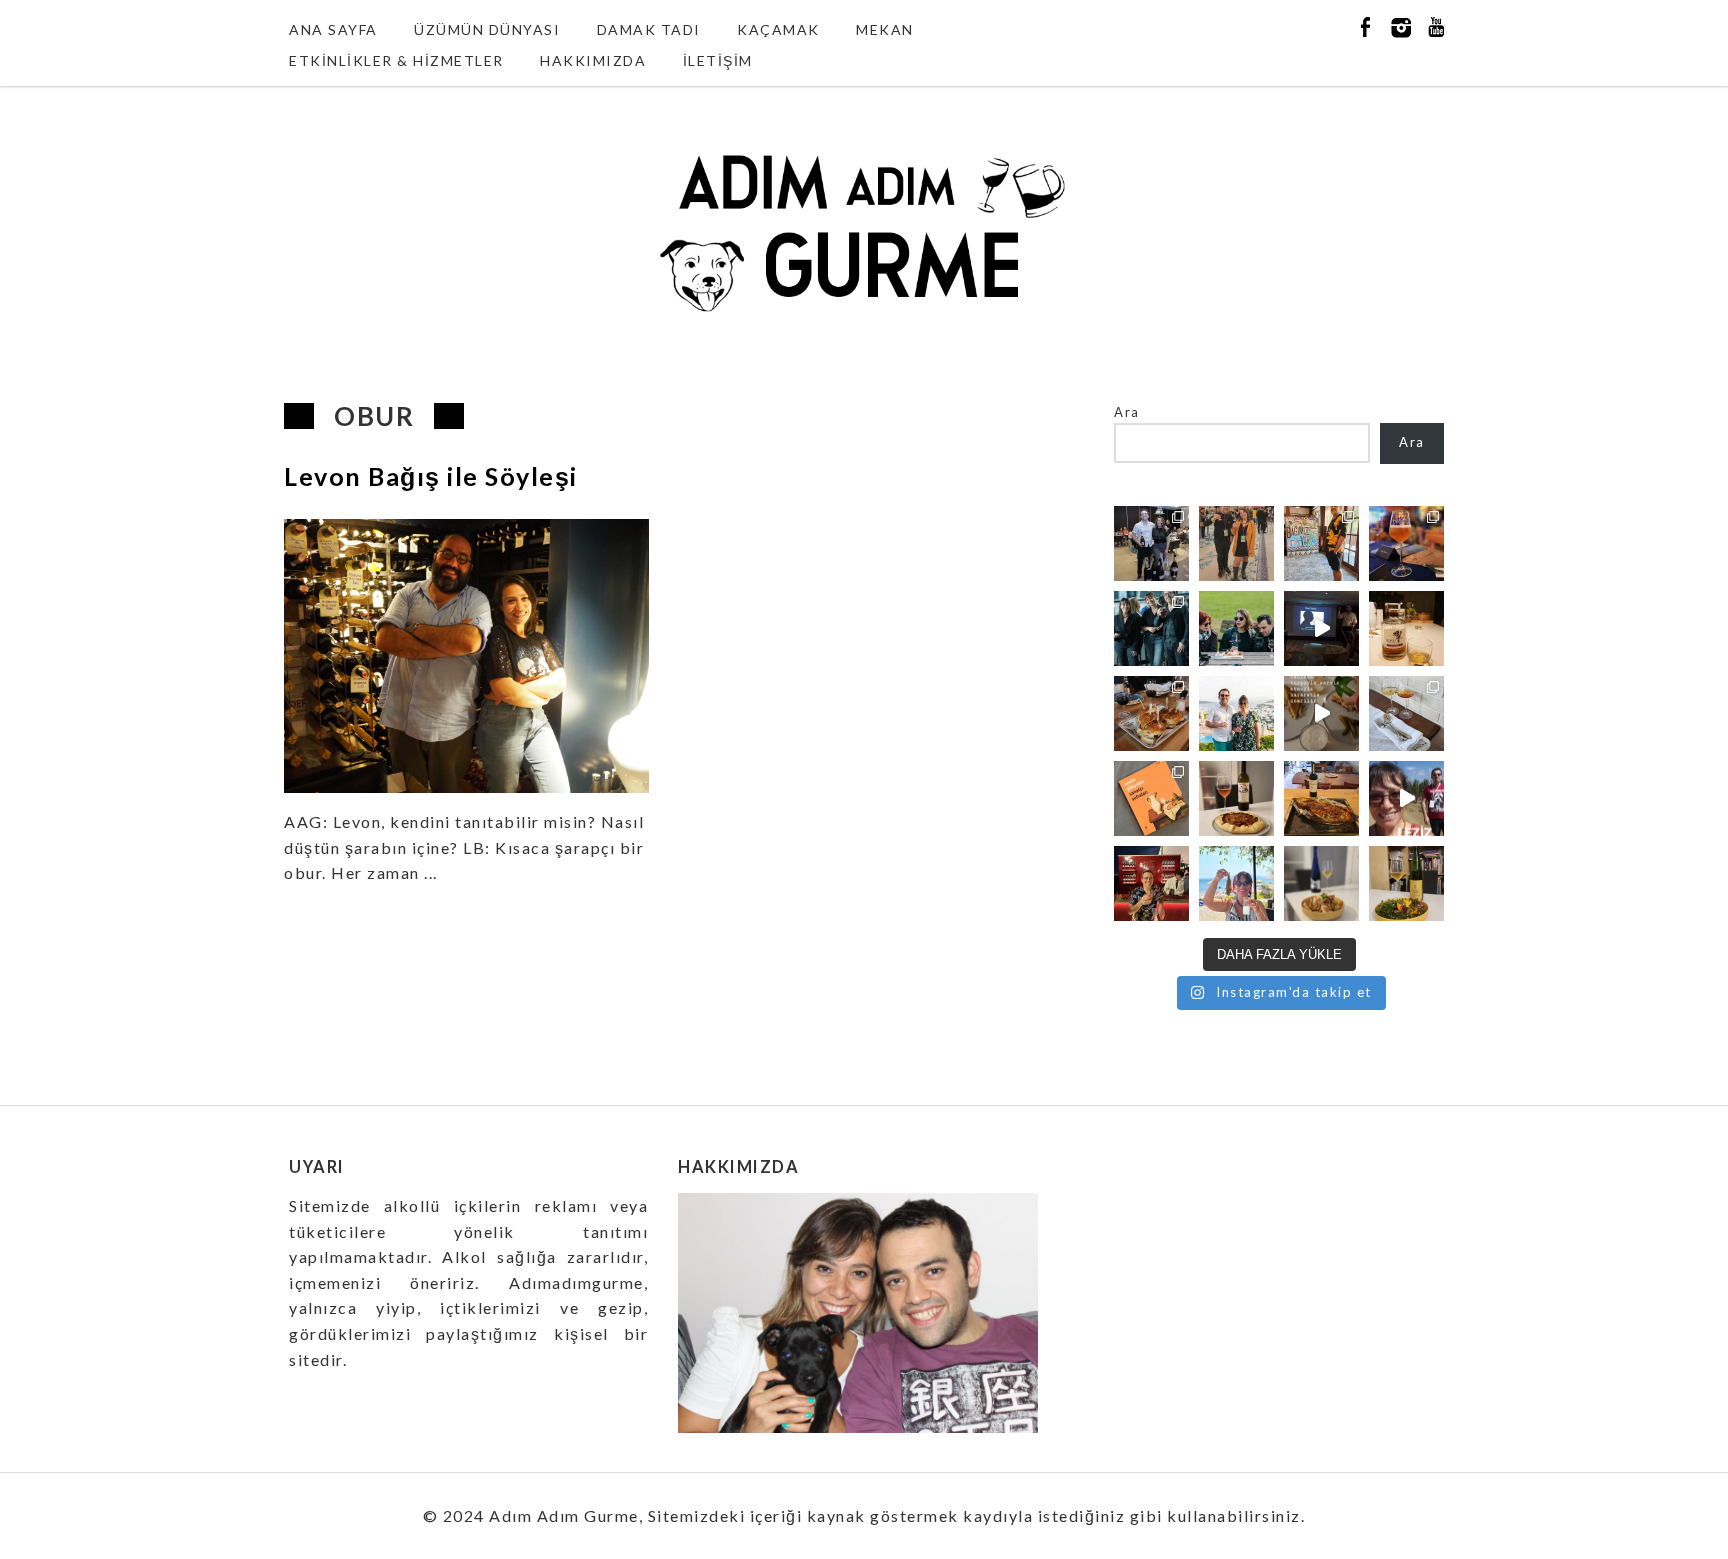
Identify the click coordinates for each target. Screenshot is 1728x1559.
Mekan (885, 29)
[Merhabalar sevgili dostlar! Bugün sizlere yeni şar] (1236, 628)
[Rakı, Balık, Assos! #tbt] (1236, 883)
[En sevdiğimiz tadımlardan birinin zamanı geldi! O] (1151, 543)
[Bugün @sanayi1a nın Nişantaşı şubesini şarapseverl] (1151, 628)
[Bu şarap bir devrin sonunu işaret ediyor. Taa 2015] (1406, 883)
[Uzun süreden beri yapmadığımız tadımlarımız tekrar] (1236, 713)
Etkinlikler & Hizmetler (396, 60)
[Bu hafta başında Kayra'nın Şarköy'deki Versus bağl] (1406, 798)
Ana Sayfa (333, 29)
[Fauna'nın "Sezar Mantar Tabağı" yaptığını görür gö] (1406, 713)
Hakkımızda (593, 60)
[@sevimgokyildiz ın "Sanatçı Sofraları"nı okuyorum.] (1151, 798)
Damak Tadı (649, 29)
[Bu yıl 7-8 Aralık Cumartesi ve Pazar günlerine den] (1236, 543)
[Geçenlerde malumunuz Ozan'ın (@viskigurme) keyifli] (1406, 628)
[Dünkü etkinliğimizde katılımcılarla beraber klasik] (1151, 713)
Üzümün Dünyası (487, 29)
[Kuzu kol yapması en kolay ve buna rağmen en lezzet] (1321, 798)
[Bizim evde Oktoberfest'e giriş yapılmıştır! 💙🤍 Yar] (1321, 713)
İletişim (718, 60)
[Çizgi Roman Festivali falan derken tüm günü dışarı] (1236, 798)
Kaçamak (778, 29)
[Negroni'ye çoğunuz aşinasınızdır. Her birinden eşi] (1151, 883)
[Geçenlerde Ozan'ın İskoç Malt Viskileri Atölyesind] (1321, 628)
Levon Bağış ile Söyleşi (431, 476)
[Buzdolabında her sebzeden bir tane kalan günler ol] (1321, 883)
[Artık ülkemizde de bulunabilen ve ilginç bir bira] (1406, 543)
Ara (1127, 412)
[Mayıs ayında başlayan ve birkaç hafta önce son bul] (1321, 543)
